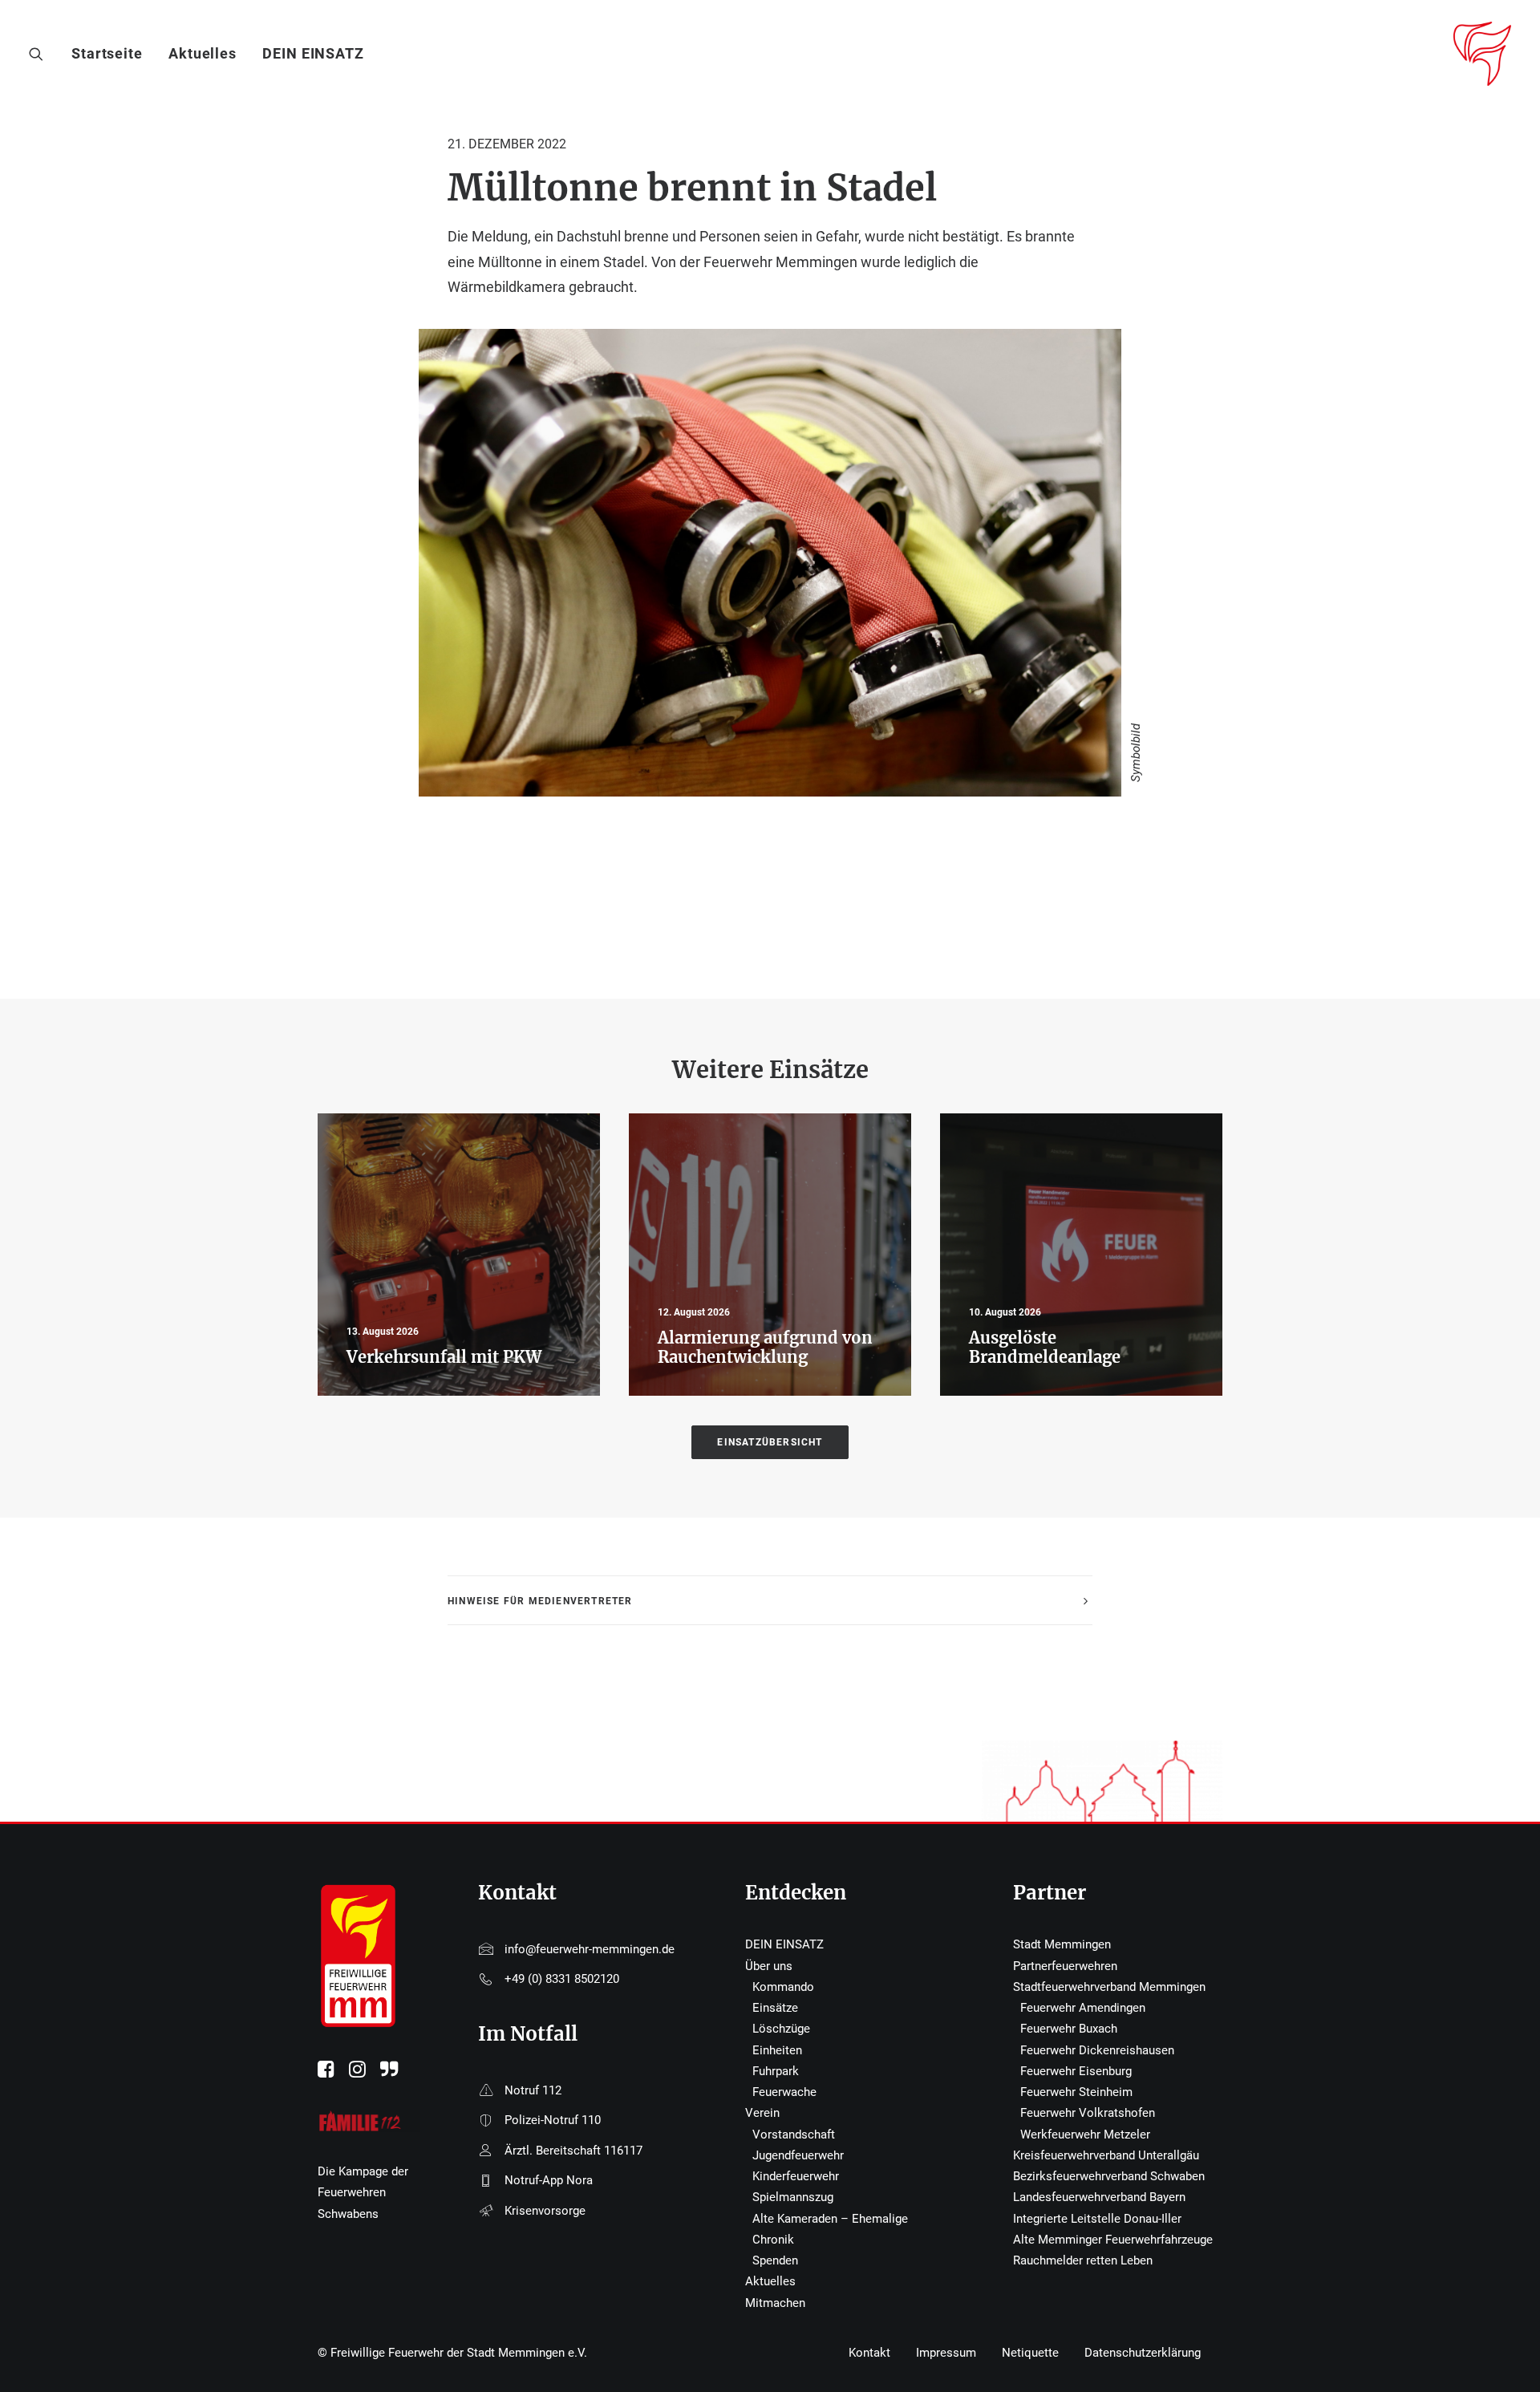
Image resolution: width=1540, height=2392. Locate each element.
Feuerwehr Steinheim (1076, 2092)
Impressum (946, 2353)
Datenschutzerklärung (1143, 2353)
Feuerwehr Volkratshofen (1088, 2113)
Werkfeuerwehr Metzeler (1085, 2135)
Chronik (773, 2240)
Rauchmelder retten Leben (1083, 2260)
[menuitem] (113, 54)
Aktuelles (203, 53)
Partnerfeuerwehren (1065, 1966)
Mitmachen (775, 2303)
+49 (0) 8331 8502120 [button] (562, 1979)
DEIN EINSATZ (313, 53)
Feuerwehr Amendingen (1083, 2008)
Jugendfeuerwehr (798, 2155)
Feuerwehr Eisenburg (1076, 2071)
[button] (40, 54)
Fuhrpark (776, 2071)
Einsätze (775, 2008)
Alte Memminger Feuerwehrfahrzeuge (1113, 2240)
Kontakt (869, 2353)
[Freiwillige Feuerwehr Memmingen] (1482, 54)
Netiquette (1030, 2353)
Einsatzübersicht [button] (770, 1442)
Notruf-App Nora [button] (549, 2180)
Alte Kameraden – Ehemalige (830, 2219)
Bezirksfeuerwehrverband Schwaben (1109, 2176)
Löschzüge (781, 2029)
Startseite (107, 53)
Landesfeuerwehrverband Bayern (1099, 2197)
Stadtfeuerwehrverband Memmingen (1109, 1987)
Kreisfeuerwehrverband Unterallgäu (1106, 2155)
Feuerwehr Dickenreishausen (1097, 2050)
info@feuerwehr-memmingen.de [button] (590, 1949)
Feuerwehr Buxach (1069, 2029)
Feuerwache (784, 2092)
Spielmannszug (793, 2197)
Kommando (783, 1987)
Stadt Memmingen (1062, 1944)
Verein (762, 2113)
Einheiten (777, 2050)
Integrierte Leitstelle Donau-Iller (1097, 2219)
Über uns (769, 1966)
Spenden (775, 2260)
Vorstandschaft (794, 2135)
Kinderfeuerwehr (796, 2176)
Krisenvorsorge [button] (545, 2211)
